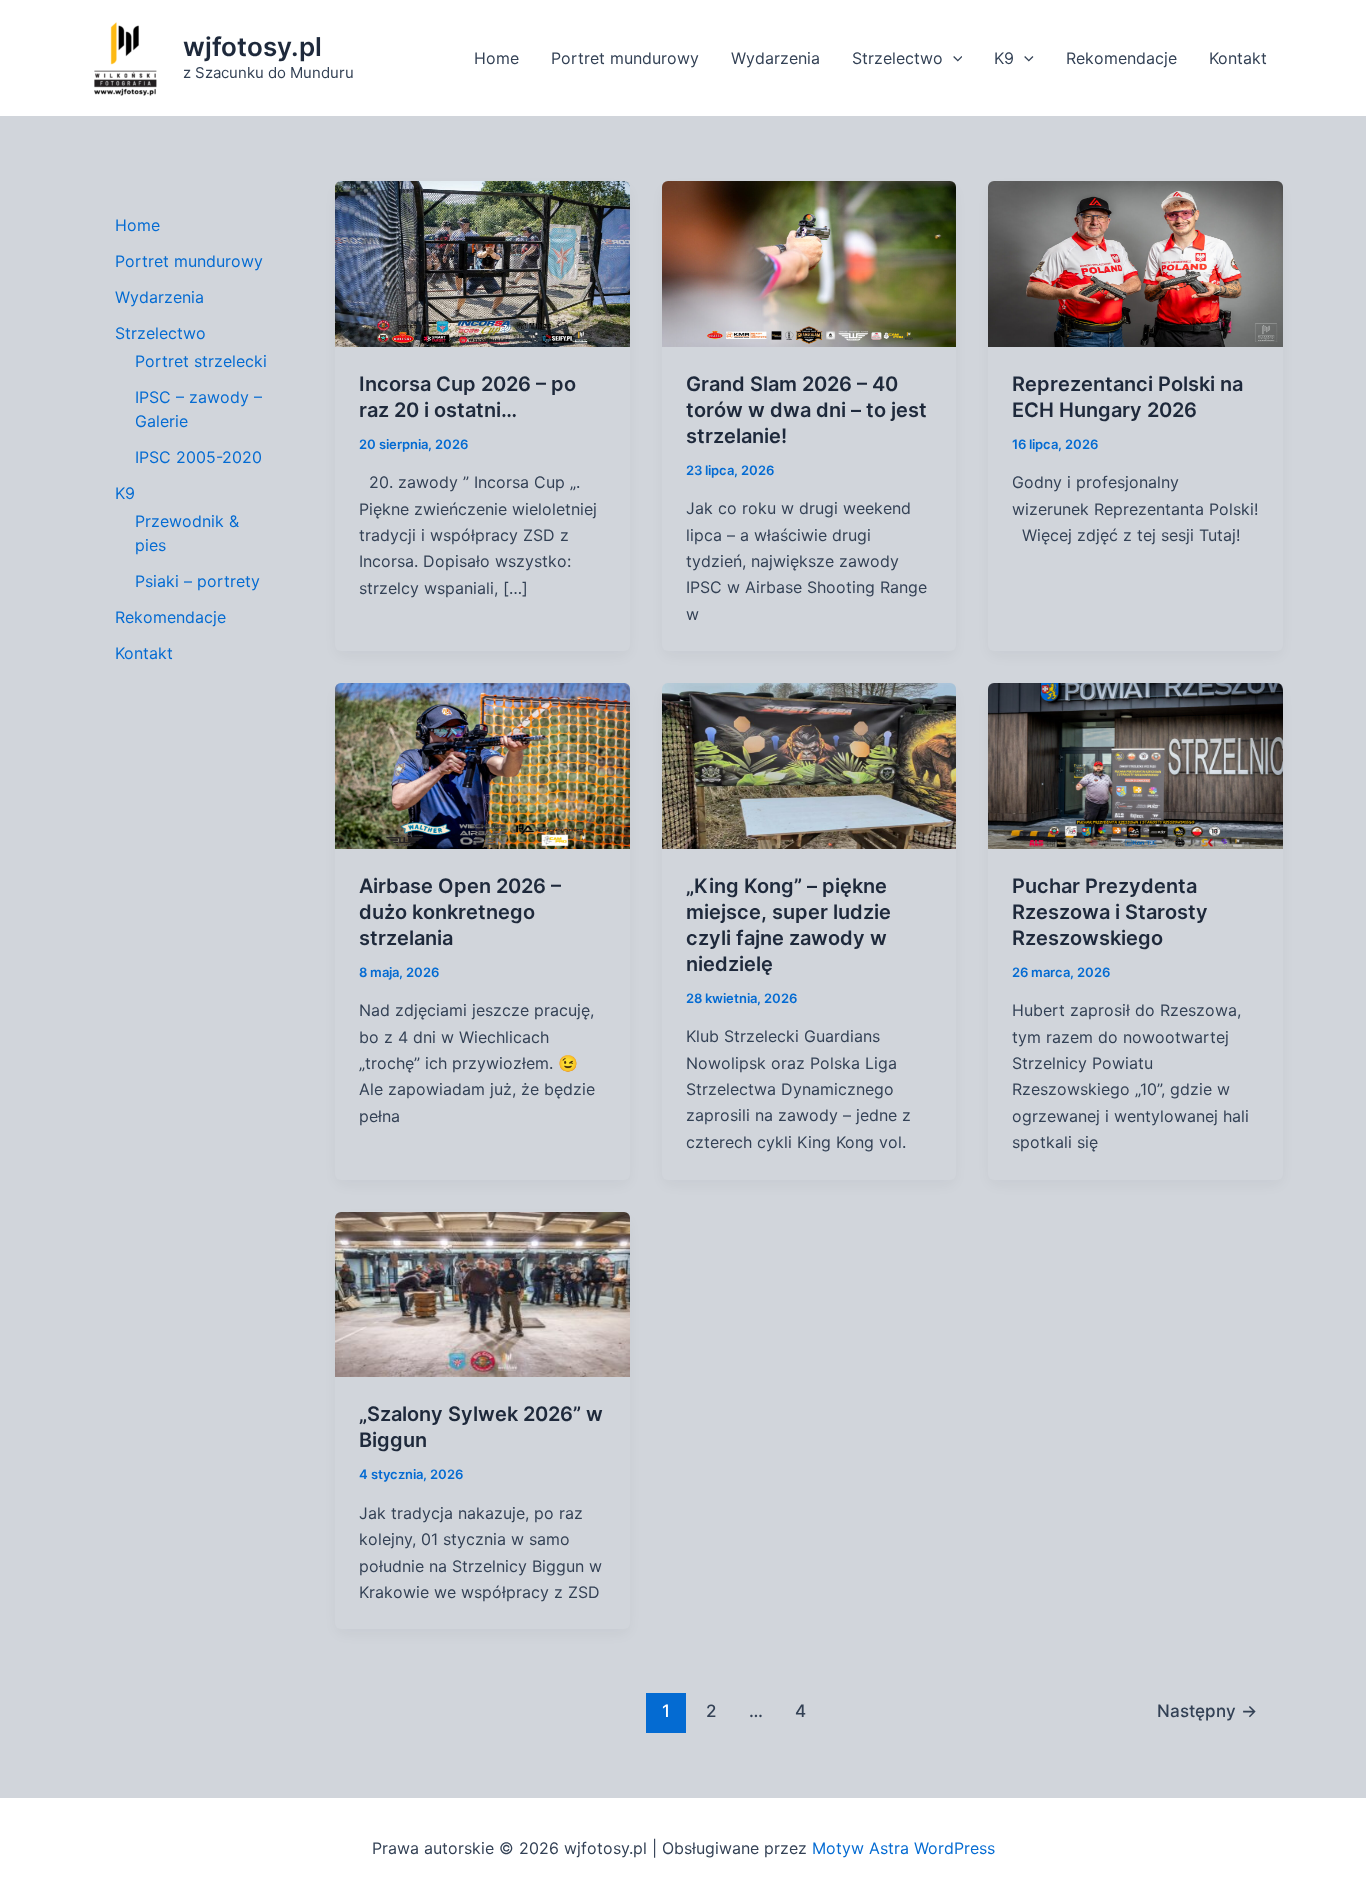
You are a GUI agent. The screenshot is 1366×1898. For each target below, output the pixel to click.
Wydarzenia (775, 58)
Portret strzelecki (201, 361)
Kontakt (1238, 58)
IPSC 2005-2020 (198, 457)
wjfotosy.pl (252, 46)
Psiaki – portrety (197, 581)
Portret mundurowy (625, 58)
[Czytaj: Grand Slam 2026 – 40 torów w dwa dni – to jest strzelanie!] (809, 262)
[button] (953, 58)
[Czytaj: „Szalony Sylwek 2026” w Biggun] (482, 1293)
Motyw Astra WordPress (903, 1848)
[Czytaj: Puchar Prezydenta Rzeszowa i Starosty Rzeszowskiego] (1135, 764)
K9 (1004, 58)
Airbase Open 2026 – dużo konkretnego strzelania (460, 912)
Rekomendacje (1121, 58)
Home (496, 58)
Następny (1207, 1710)
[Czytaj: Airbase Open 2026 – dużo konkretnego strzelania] (482, 764)
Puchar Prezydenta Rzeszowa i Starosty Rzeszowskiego (1110, 912)
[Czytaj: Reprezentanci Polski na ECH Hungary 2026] (1135, 262)
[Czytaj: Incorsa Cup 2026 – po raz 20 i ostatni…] (482, 262)
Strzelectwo (897, 58)
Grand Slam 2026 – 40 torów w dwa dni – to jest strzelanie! (806, 410)
